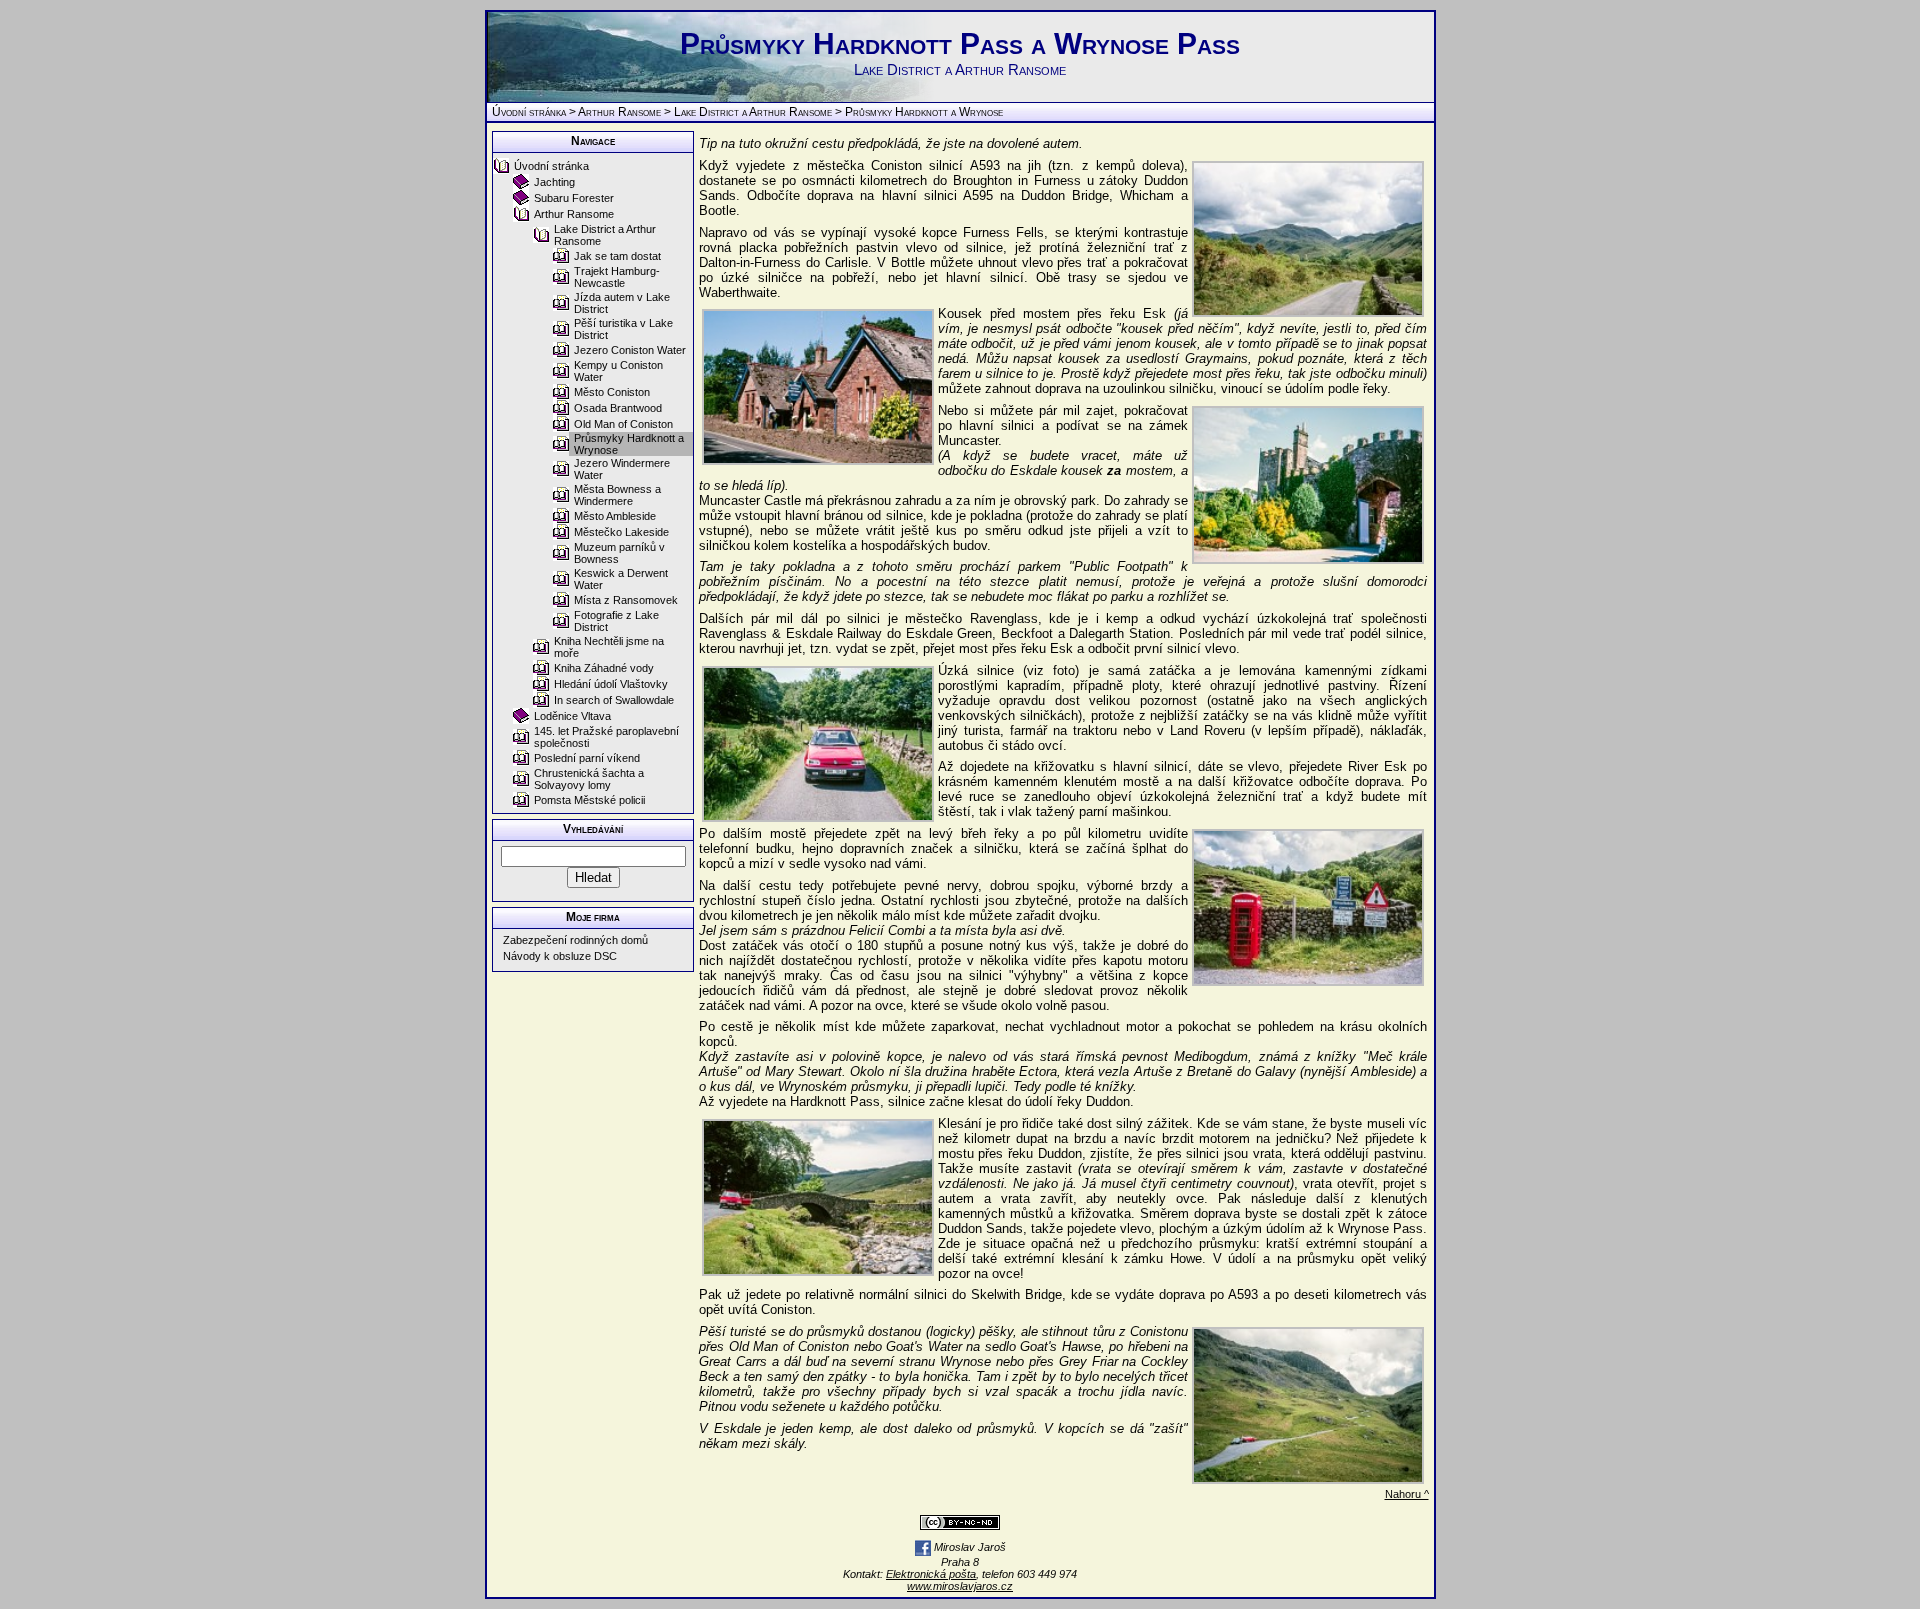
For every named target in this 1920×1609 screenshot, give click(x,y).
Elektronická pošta (931, 1574)
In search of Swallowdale (614, 700)
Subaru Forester (574, 198)
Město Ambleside (615, 516)
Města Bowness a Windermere (617, 495)
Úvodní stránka (529, 112)
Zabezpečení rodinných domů (575, 940)
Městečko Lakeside (621, 532)
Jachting (554, 182)
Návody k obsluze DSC (560, 956)
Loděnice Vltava (572, 716)
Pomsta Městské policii (589, 800)
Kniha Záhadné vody (604, 668)
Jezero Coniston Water (630, 350)
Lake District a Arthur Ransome (753, 112)
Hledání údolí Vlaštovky (611, 684)
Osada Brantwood (618, 408)
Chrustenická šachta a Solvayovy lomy (589, 779)
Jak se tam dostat (617, 256)
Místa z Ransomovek (626, 600)
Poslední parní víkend (587, 758)
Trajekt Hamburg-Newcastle (617, 277)
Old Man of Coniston (623, 424)
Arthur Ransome (619, 112)
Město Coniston (612, 392)
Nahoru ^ (1407, 1494)
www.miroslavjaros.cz (960, 1586)
